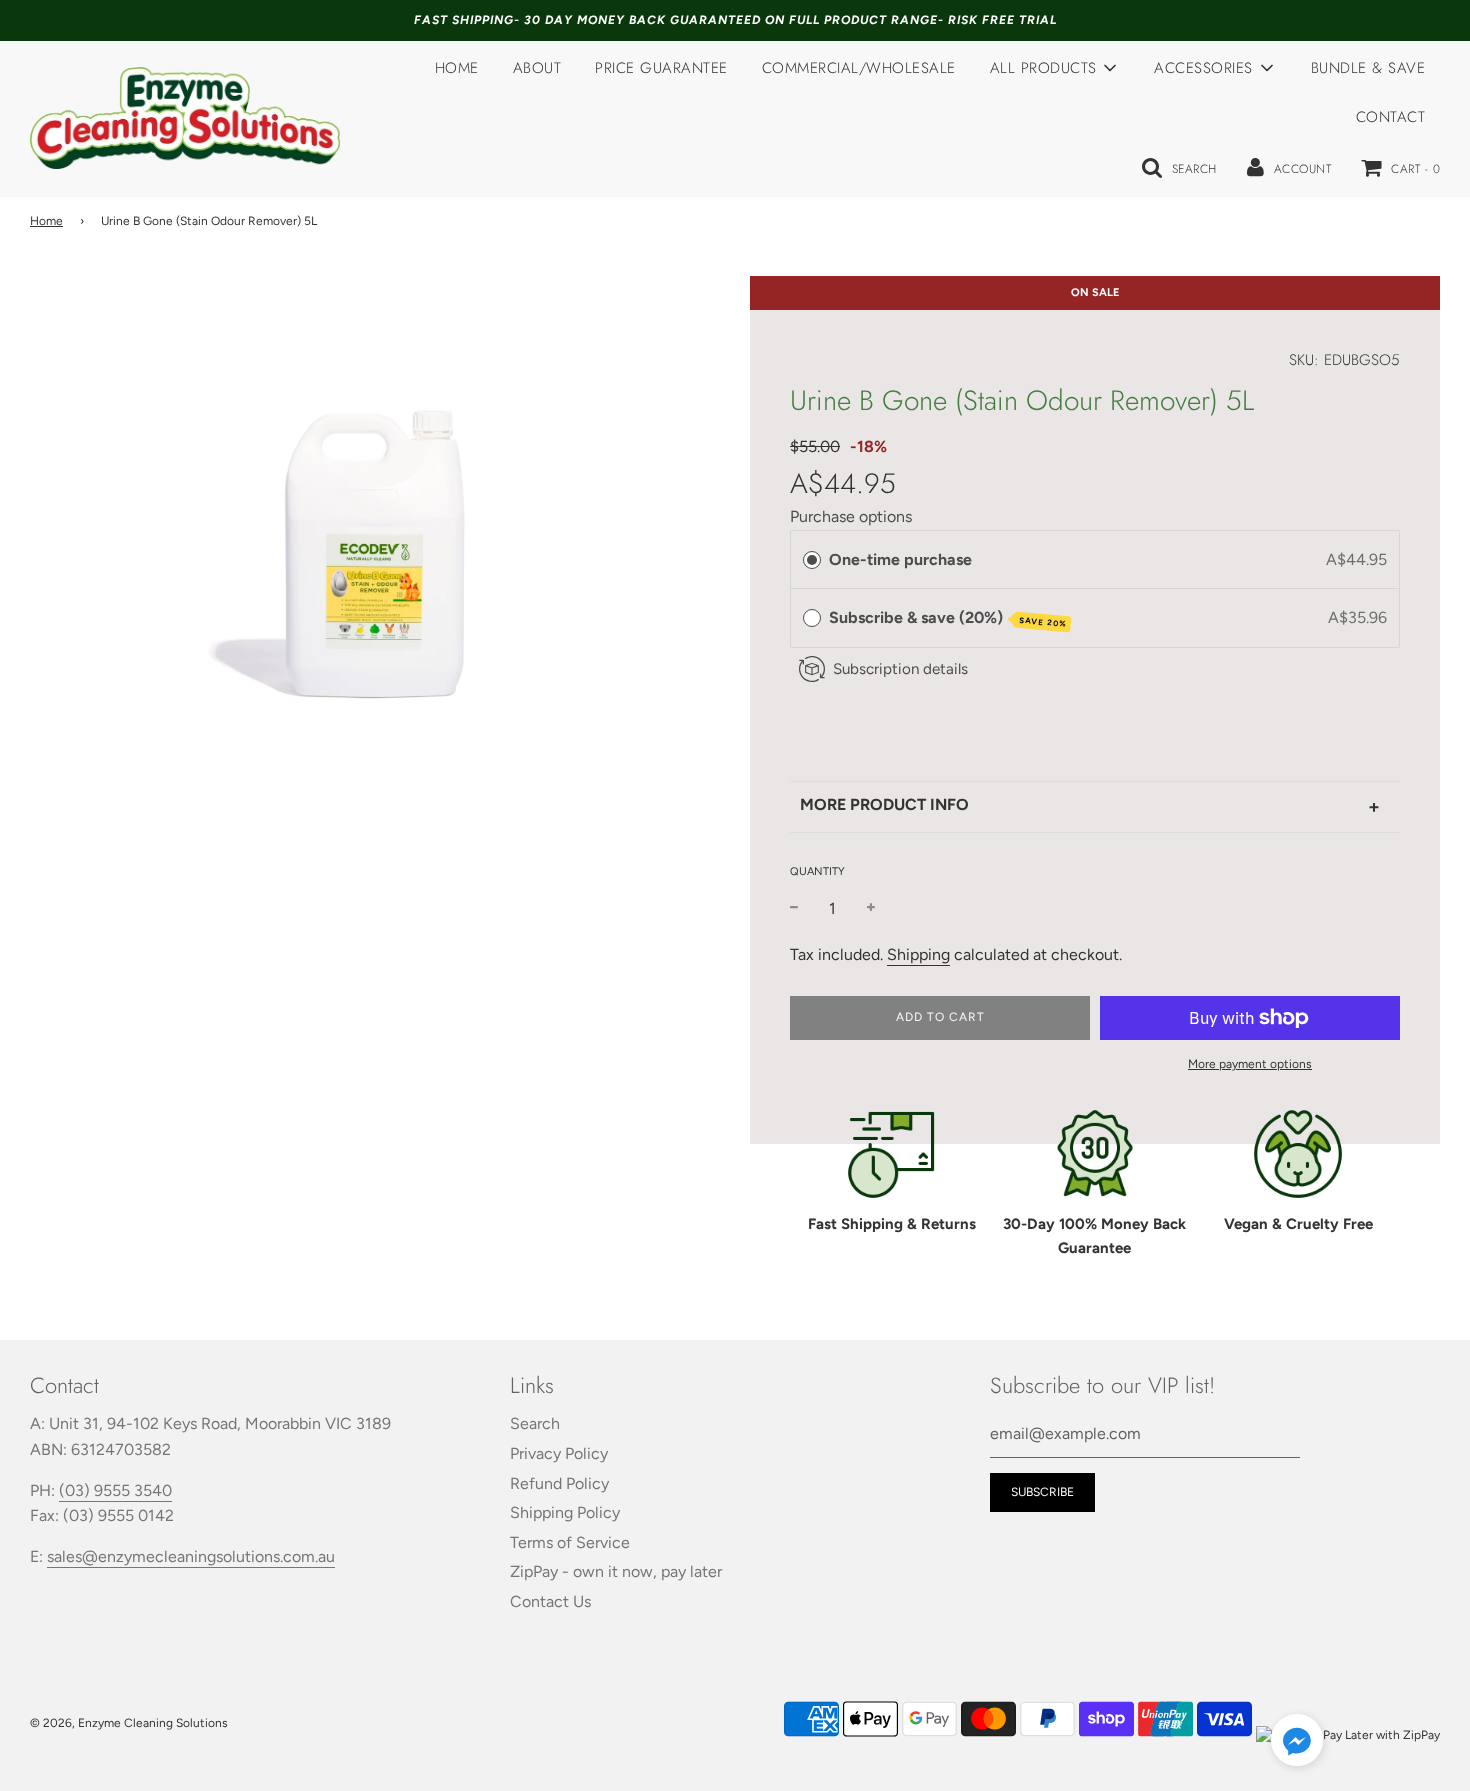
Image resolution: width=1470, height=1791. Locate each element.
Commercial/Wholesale (859, 68)
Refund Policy (559, 1483)
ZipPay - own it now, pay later (616, 1571)
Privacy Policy (559, 1453)
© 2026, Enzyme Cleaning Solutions (129, 1723)
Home (457, 68)
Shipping (918, 954)
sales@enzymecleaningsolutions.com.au (191, 1556)
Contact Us (550, 1601)
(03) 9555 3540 (115, 1490)
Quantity (817, 871)
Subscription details (900, 669)
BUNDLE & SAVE (1368, 68)
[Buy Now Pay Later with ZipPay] (1348, 1735)
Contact (1391, 117)
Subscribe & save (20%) (948, 618)
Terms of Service (570, 1542)
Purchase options (851, 516)
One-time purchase (900, 559)
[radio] (812, 560)
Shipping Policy (565, 1512)
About (537, 68)
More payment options (1250, 1064)
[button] (1297, 1743)
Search (535, 1423)
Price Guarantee (661, 68)
